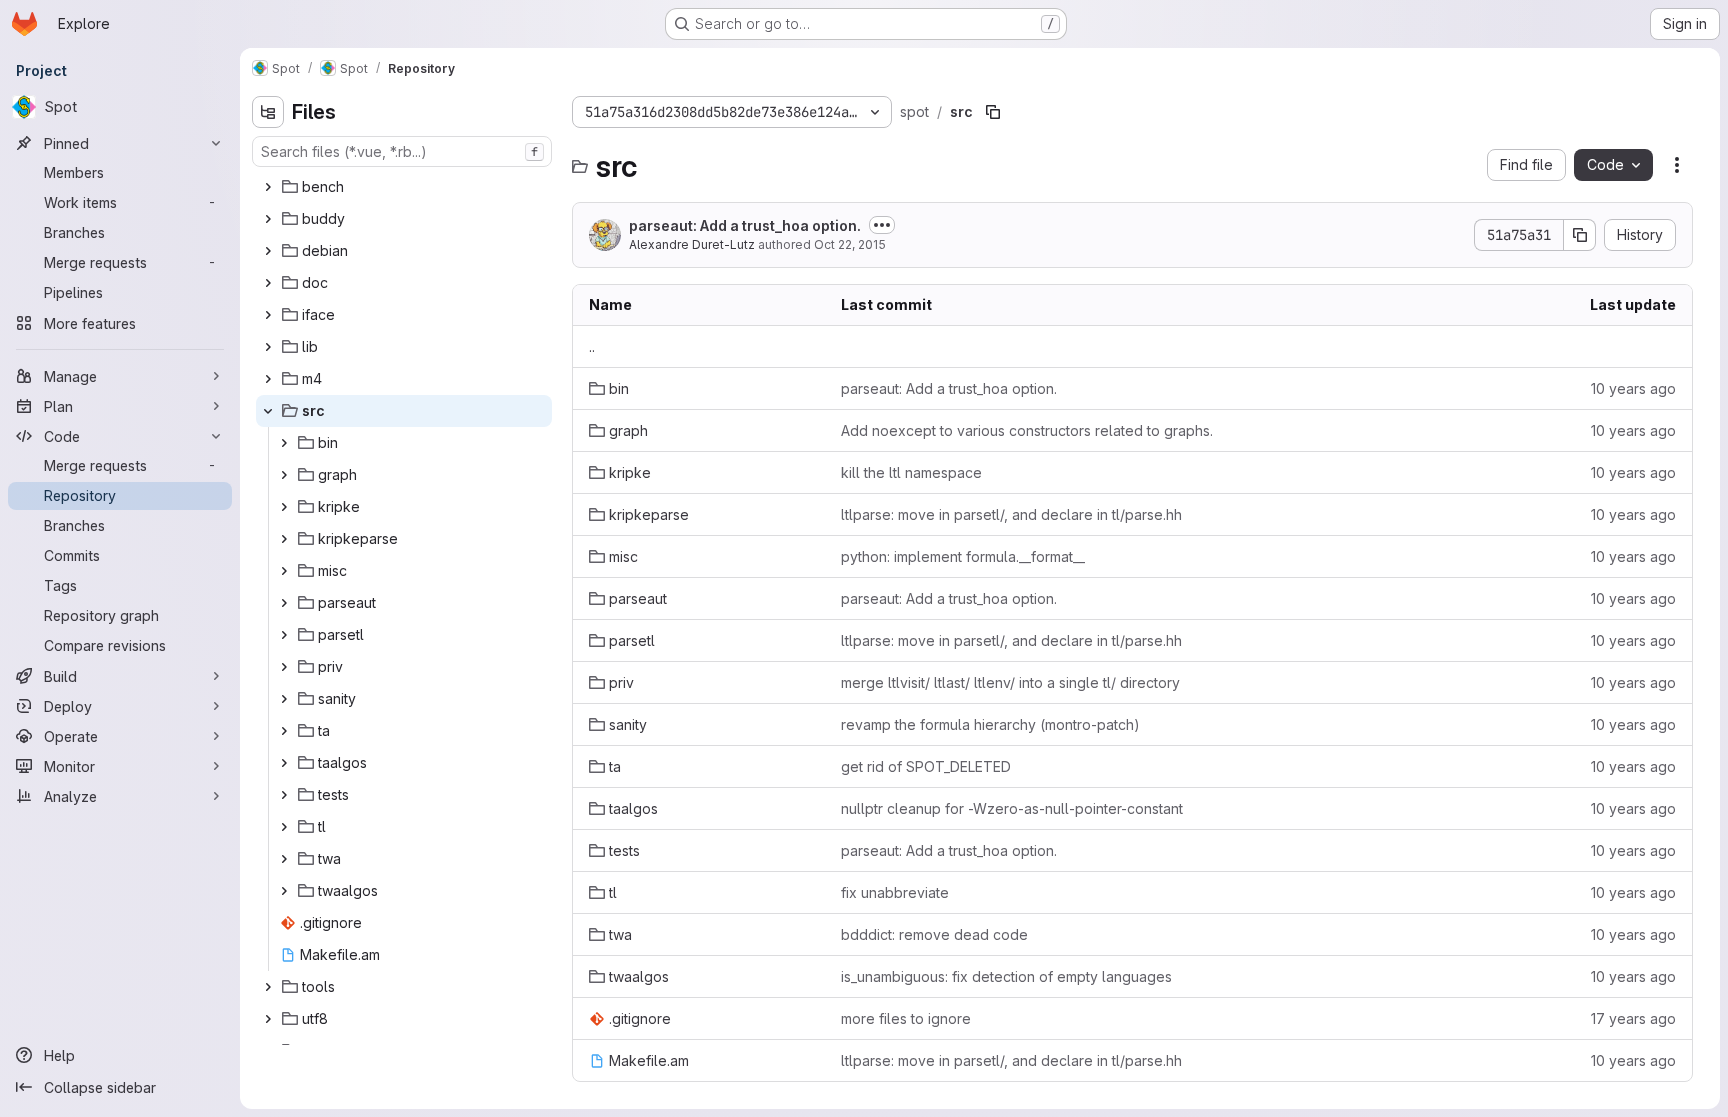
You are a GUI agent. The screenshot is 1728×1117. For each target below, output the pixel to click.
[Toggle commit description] (882, 225)
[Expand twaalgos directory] (284, 891)
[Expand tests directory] (284, 795)
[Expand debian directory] (268, 251)
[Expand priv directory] (284, 667)
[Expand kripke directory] (284, 507)
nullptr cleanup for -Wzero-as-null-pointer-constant (1012, 808)
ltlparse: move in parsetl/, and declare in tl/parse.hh (1011, 514)
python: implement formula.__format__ (963, 556)
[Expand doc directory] (268, 283)
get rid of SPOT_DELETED (926, 766)
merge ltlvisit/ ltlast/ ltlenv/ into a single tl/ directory (1010, 682)
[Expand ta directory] (284, 731)
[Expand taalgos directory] (284, 763)
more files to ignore (906, 1018)
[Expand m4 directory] (268, 379)
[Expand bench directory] (268, 187)
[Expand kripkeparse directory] (284, 539)
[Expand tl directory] (284, 827)
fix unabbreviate (895, 892)
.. (592, 346)
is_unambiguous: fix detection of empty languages (1006, 976)
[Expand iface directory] (268, 315)
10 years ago (1633, 388)
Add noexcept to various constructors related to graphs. (1027, 430)
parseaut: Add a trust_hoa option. (745, 225)
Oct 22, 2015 (850, 244)
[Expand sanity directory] (284, 699)
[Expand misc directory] (284, 571)
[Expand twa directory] (284, 859)
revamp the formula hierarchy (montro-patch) (990, 724)
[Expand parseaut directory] (284, 603)
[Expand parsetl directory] (284, 635)
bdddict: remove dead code (934, 934)
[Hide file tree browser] (268, 112)
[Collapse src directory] (268, 411)
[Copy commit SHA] (1580, 235)
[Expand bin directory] (284, 443)
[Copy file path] (993, 112)
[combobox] (402, 151)
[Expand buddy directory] (268, 219)
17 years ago (1633, 1018)
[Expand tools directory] (268, 987)
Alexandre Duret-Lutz (692, 244)
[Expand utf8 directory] (268, 1019)
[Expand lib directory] (268, 347)
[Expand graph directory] (284, 475)
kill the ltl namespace (911, 472)
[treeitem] (404, 187)
